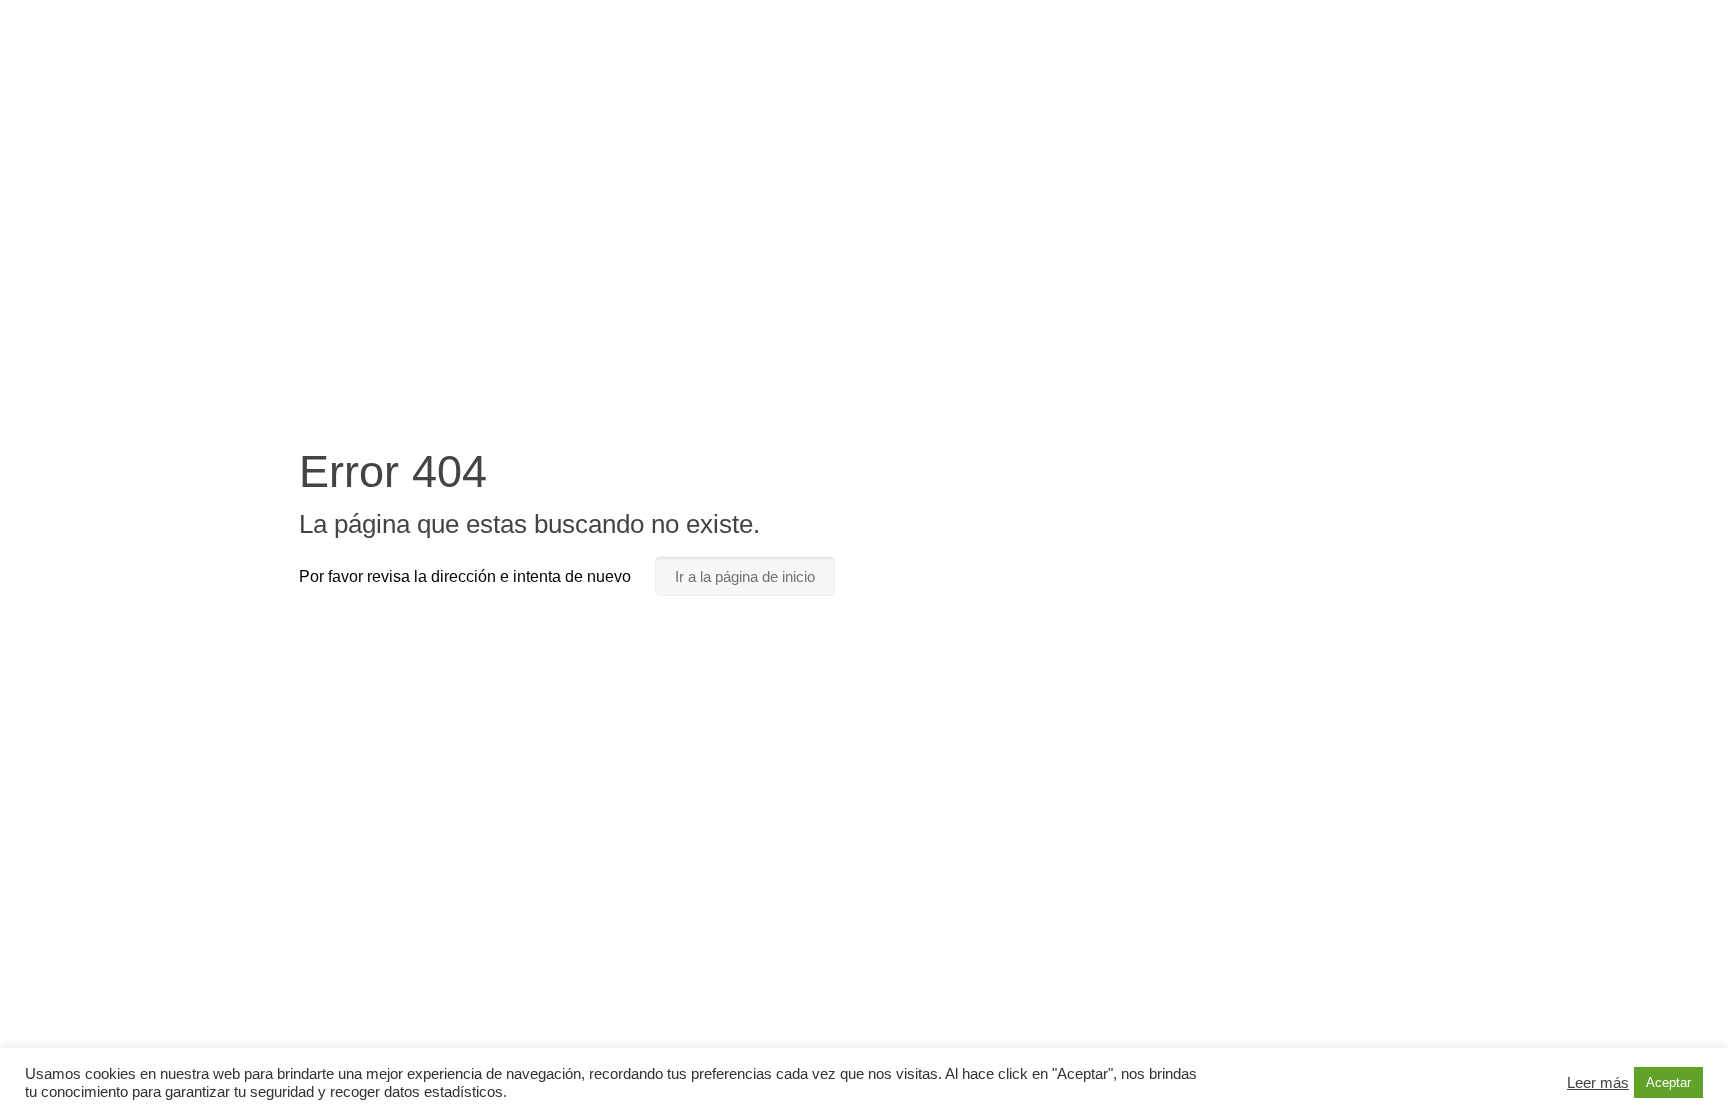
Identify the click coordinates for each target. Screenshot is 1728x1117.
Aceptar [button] (1668, 1082)
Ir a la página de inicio (745, 576)
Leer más (1598, 1083)
